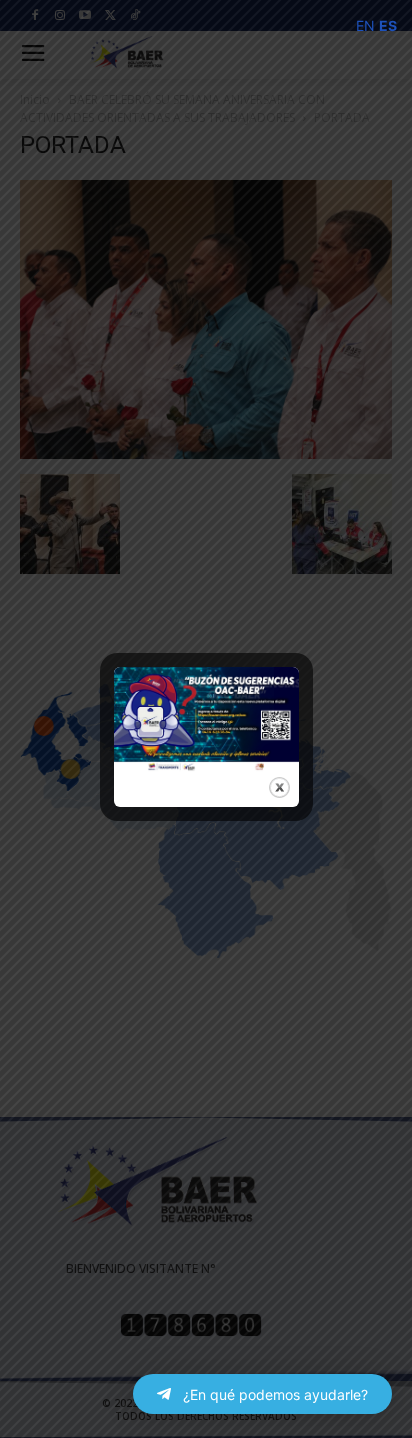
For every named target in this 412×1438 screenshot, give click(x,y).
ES (388, 25)
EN (365, 25)
